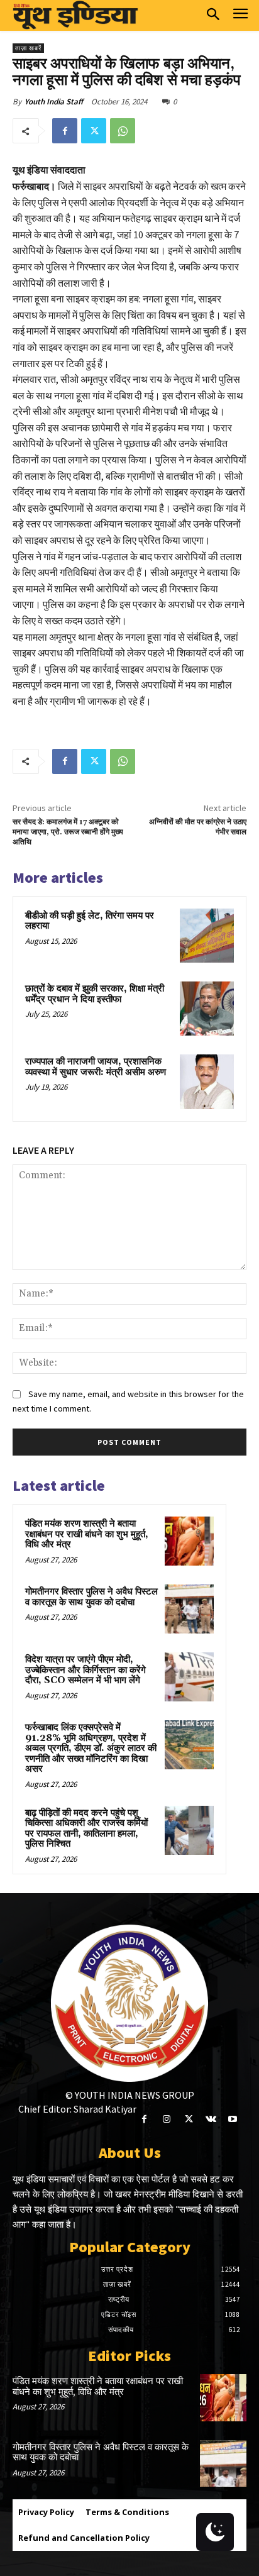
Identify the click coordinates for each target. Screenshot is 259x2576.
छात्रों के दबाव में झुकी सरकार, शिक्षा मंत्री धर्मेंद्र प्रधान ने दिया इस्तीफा (95, 994)
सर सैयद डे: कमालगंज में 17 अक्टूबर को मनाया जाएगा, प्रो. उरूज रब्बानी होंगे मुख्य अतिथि (68, 832)
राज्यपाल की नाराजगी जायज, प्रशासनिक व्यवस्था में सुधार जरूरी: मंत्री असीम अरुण (96, 1067)
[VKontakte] (211, 2119)
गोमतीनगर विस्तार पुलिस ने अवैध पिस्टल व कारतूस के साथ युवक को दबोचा (91, 1597)
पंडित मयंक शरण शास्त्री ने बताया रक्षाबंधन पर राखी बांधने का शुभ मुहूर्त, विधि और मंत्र (87, 1534)
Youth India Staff (54, 102)
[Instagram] (166, 2119)
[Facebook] (65, 131)
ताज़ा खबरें (28, 48)
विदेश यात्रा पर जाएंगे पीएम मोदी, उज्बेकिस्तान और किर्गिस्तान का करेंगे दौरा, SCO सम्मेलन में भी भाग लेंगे (85, 1670)
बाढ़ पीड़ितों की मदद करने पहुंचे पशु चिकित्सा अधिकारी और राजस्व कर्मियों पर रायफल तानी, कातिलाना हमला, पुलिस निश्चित (86, 1829)
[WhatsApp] (123, 131)
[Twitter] (94, 131)
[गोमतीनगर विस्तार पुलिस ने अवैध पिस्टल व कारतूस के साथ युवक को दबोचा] (189, 1609)
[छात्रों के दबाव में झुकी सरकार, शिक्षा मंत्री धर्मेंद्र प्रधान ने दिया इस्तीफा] (207, 1009)
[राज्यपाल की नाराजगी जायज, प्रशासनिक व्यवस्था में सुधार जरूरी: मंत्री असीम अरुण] (207, 1081)
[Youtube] (233, 2119)
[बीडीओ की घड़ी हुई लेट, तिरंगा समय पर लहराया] (207, 936)
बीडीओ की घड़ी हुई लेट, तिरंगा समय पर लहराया (90, 921)
